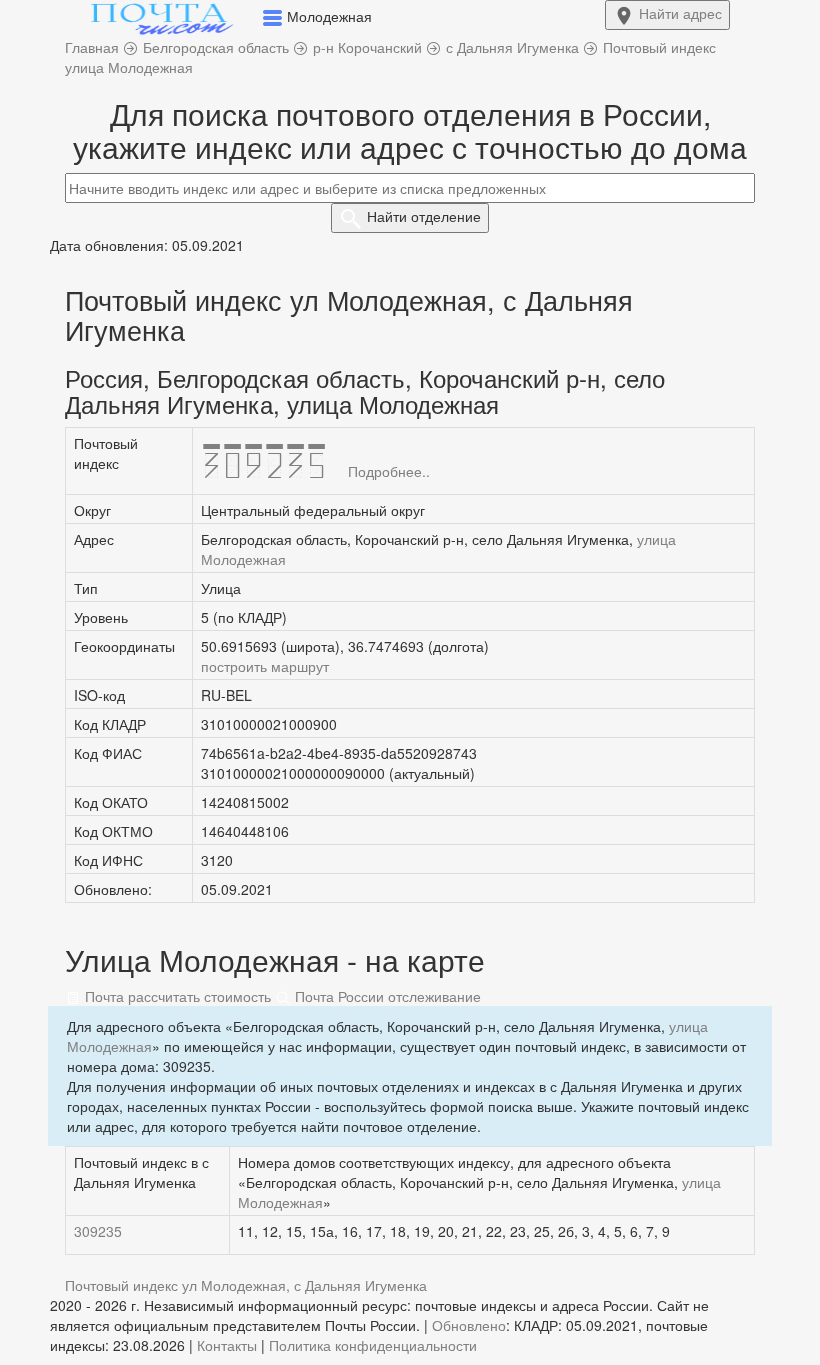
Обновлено (469, 1325)
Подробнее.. (389, 471)
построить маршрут (265, 666)
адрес (680, 13)
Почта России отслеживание (386, 996)
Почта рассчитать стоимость (176, 996)
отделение (424, 216)
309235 (98, 1231)
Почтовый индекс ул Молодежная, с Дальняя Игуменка (246, 1285)
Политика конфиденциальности (373, 1345)
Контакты (227, 1345)
